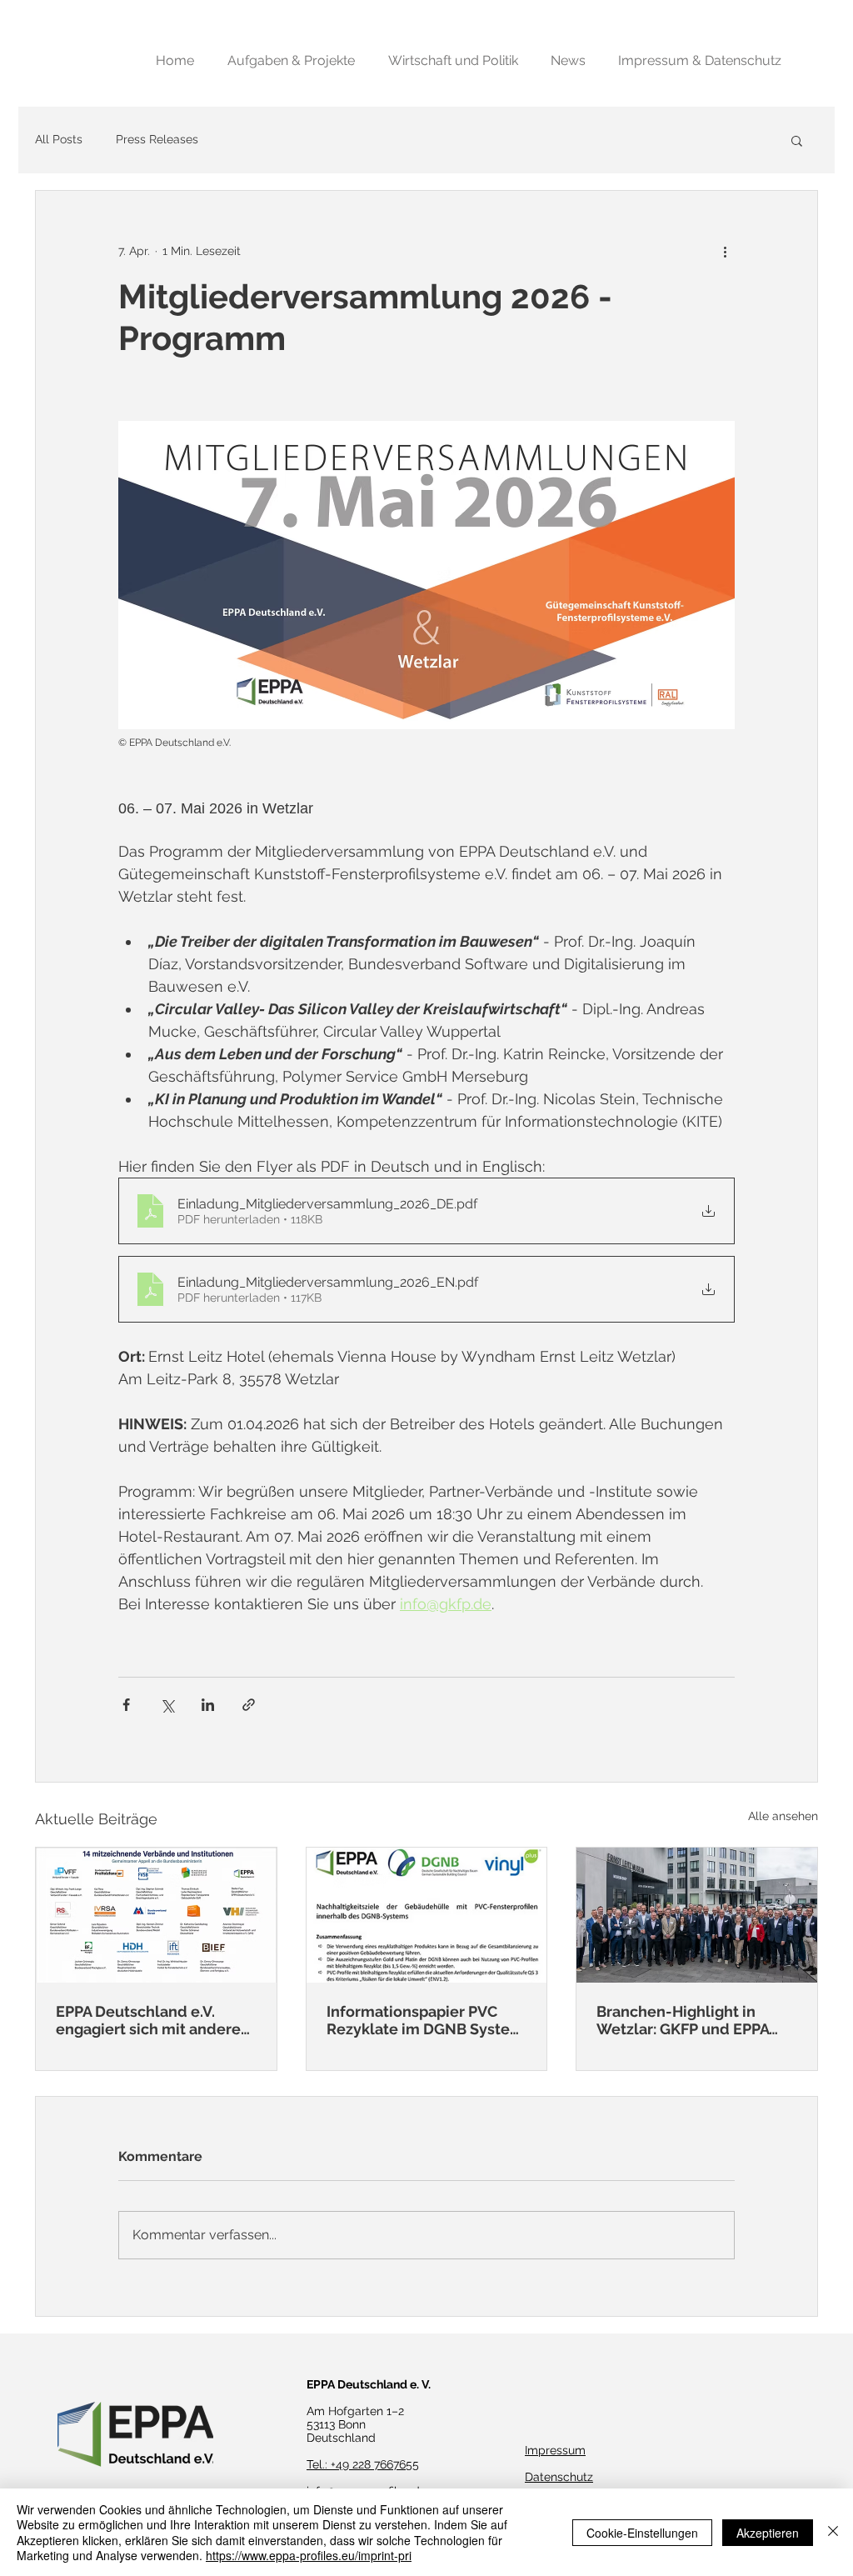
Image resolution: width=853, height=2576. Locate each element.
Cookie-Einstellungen (642, 2533)
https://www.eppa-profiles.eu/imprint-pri (309, 2555)
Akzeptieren (768, 2533)
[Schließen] (833, 2532)
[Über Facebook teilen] (126, 1705)
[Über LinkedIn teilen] (208, 1705)
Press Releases (157, 139)
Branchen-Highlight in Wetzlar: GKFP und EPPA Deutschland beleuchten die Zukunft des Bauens (686, 2020)
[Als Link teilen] (249, 1705)
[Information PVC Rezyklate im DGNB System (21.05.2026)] (427, 1915)
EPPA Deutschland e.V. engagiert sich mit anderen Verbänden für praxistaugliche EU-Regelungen (153, 2020)
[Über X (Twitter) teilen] (167, 1705)
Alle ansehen (783, 1816)
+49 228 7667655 (375, 2464)
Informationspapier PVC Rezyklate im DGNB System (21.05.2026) (425, 2020)
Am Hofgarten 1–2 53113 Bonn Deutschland (355, 2424)
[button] (797, 140)
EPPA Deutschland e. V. (369, 2384)
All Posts (59, 139)
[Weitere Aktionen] (725, 251)
